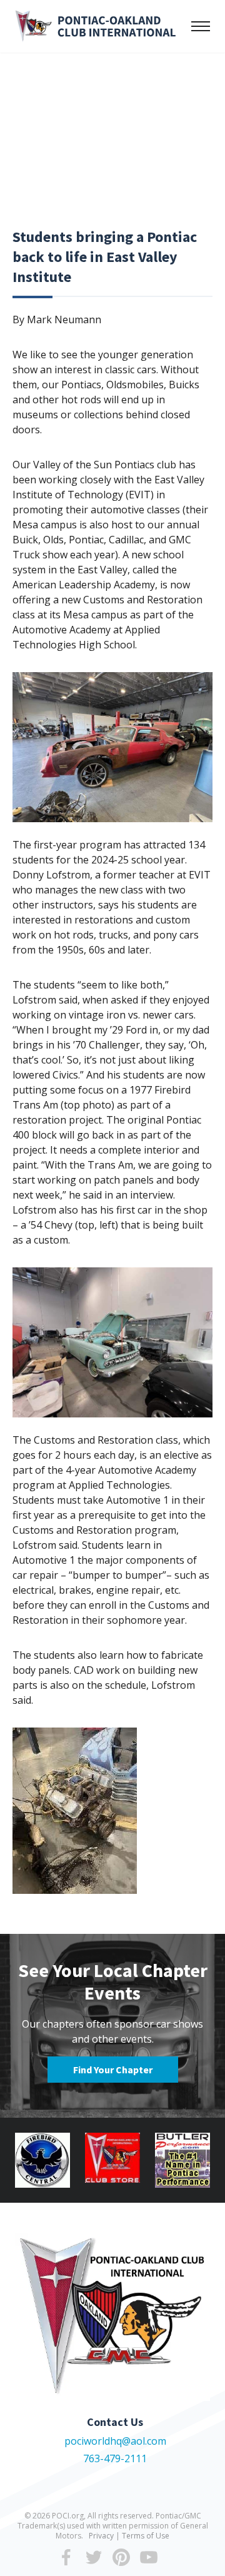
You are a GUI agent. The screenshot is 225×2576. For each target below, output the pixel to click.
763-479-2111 (115, 2458)
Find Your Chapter (113, 2070)
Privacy (101, 2536)
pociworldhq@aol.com (115, 2441)
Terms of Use (146, 2536)
